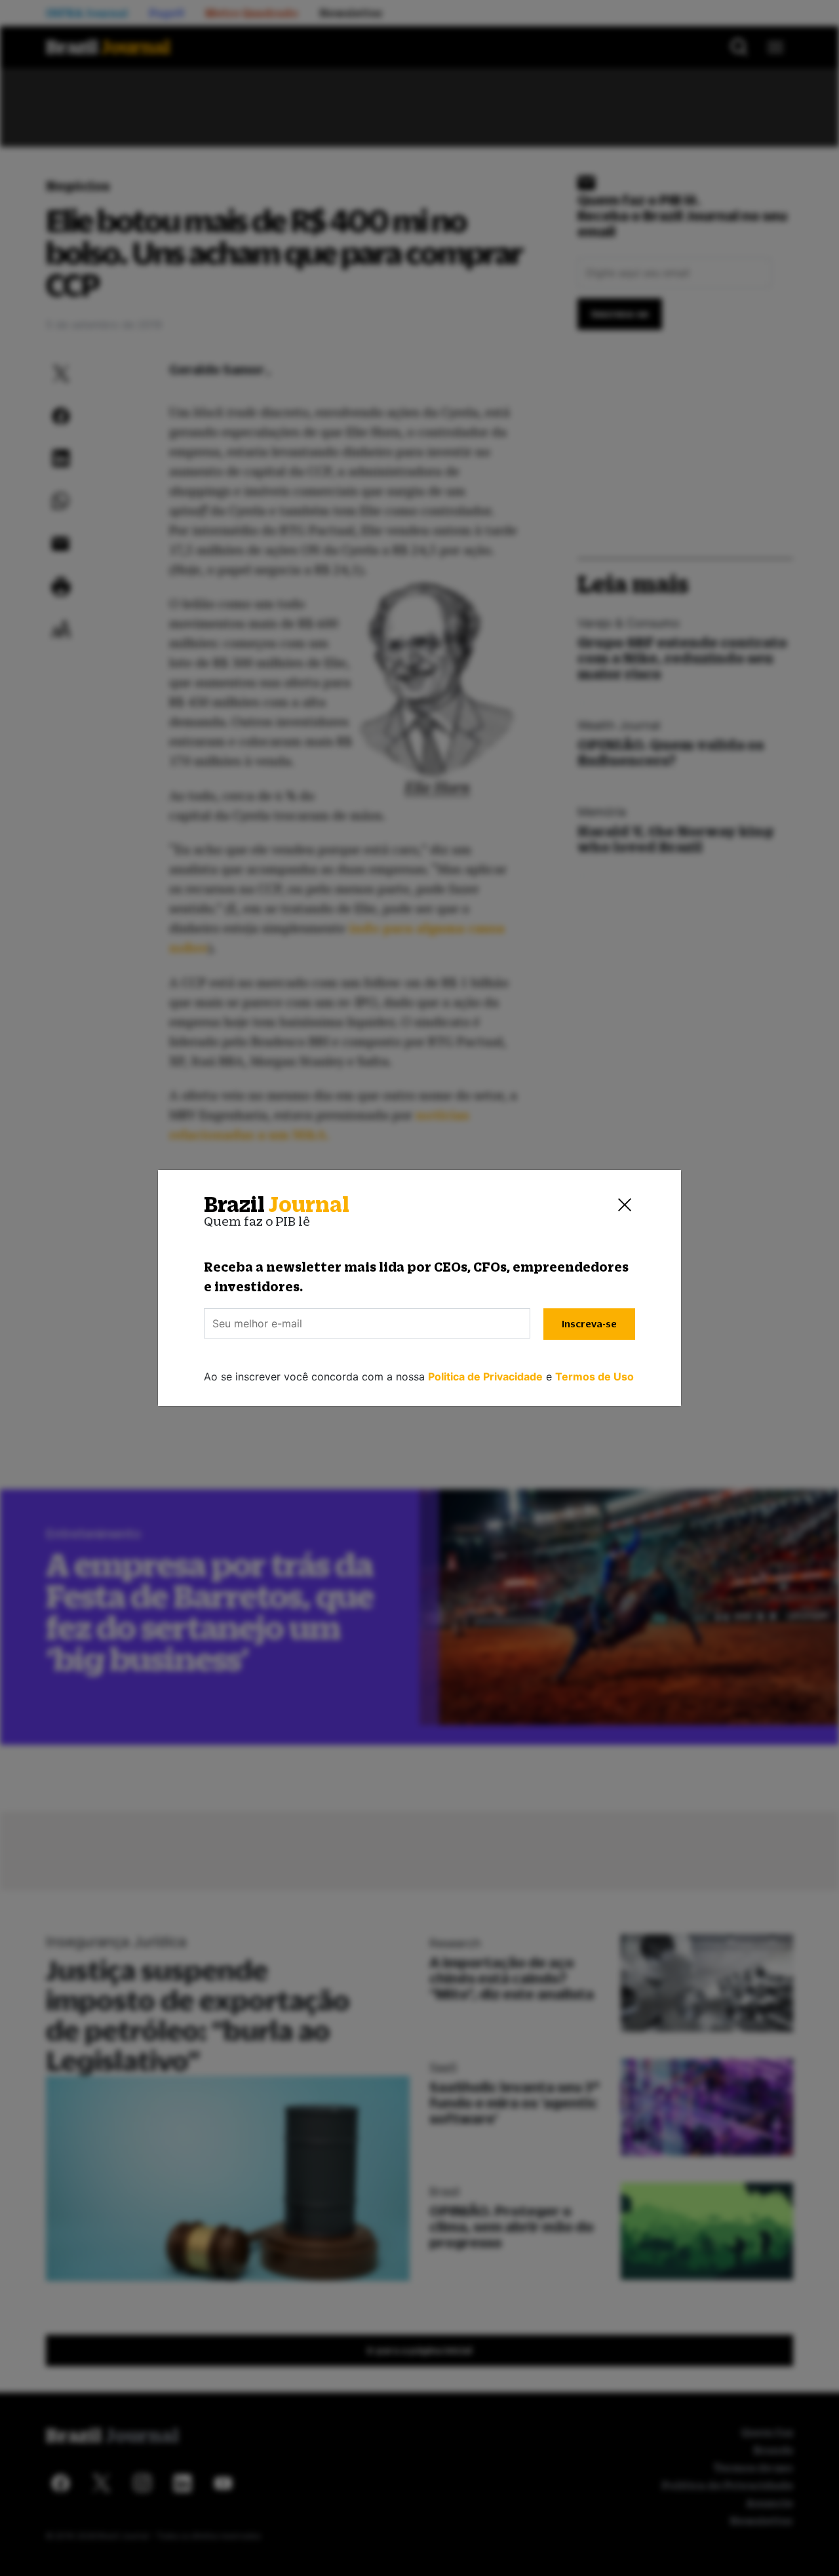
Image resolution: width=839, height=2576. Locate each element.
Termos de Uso (595, 1376)
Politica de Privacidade (485, 1376)
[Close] (625, 1205)
